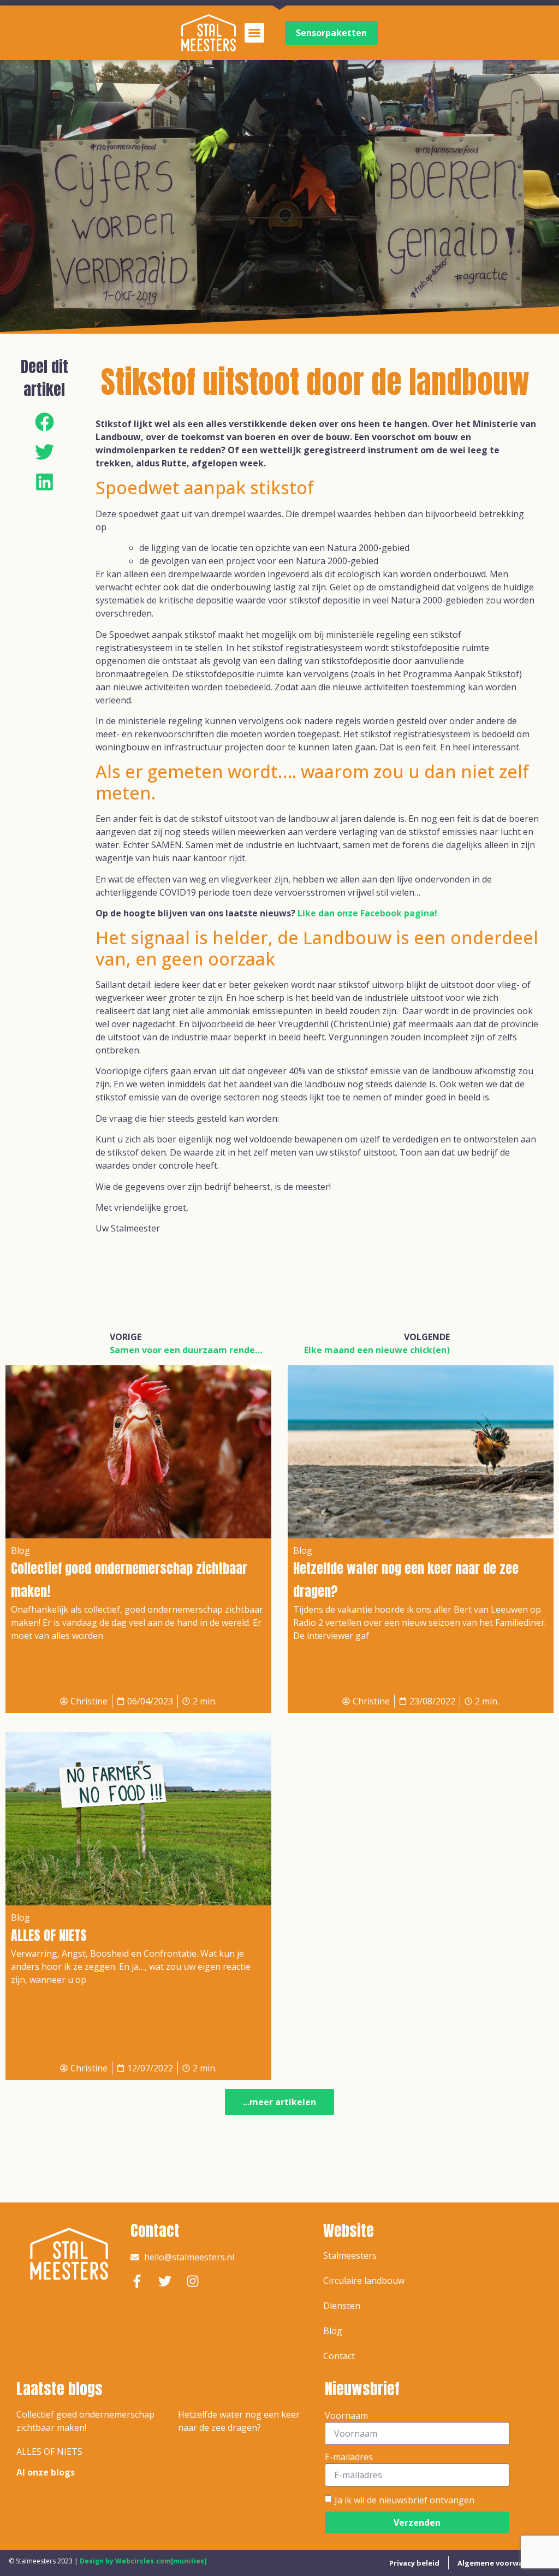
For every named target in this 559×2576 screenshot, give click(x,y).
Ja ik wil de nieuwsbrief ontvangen (405, 2500)
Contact (339, 2356)
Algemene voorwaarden (501, 2563)
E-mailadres (349, 2457)
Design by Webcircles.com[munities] (143, 2561)
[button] (254, 33)
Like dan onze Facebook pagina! (367, 913)
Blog (333, 2331)
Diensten (342, 2306)
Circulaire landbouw (364, 2281)
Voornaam (346, 2415)
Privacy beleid (414, 2563)
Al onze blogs (46, 2472)
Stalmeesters (350, 2255)
